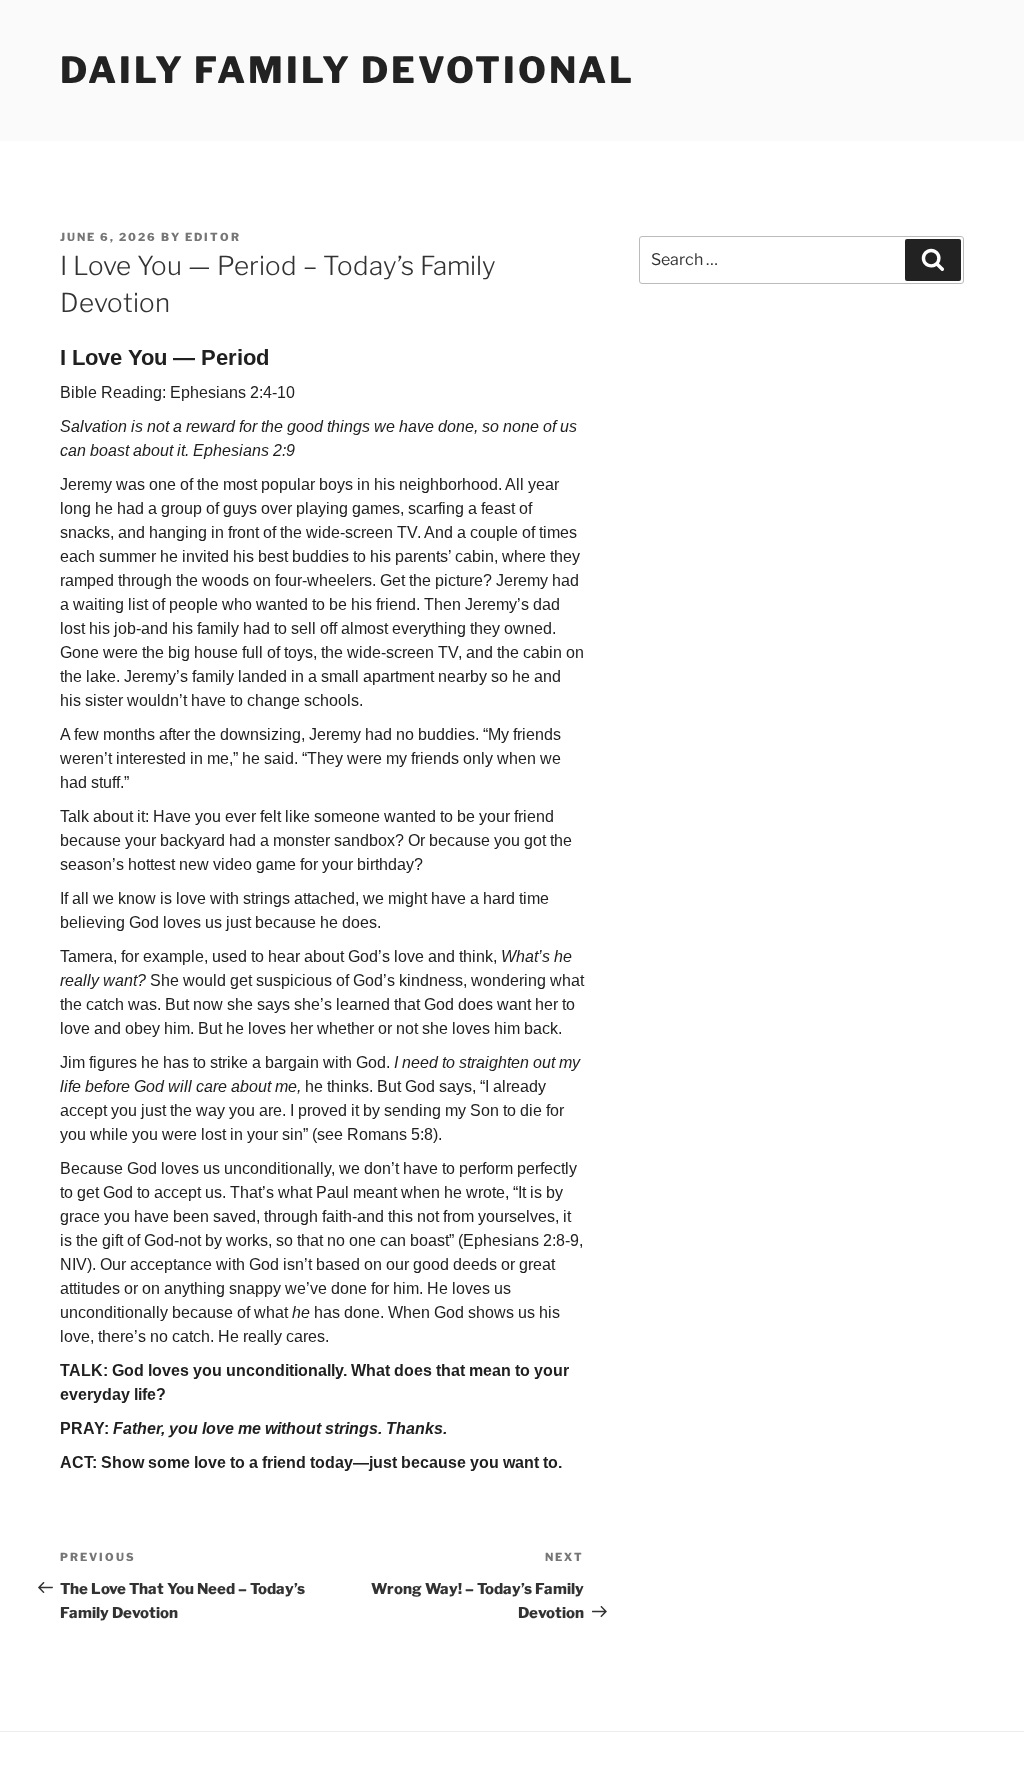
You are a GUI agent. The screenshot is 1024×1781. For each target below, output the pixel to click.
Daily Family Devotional (347, 70)
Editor (213, 237)
